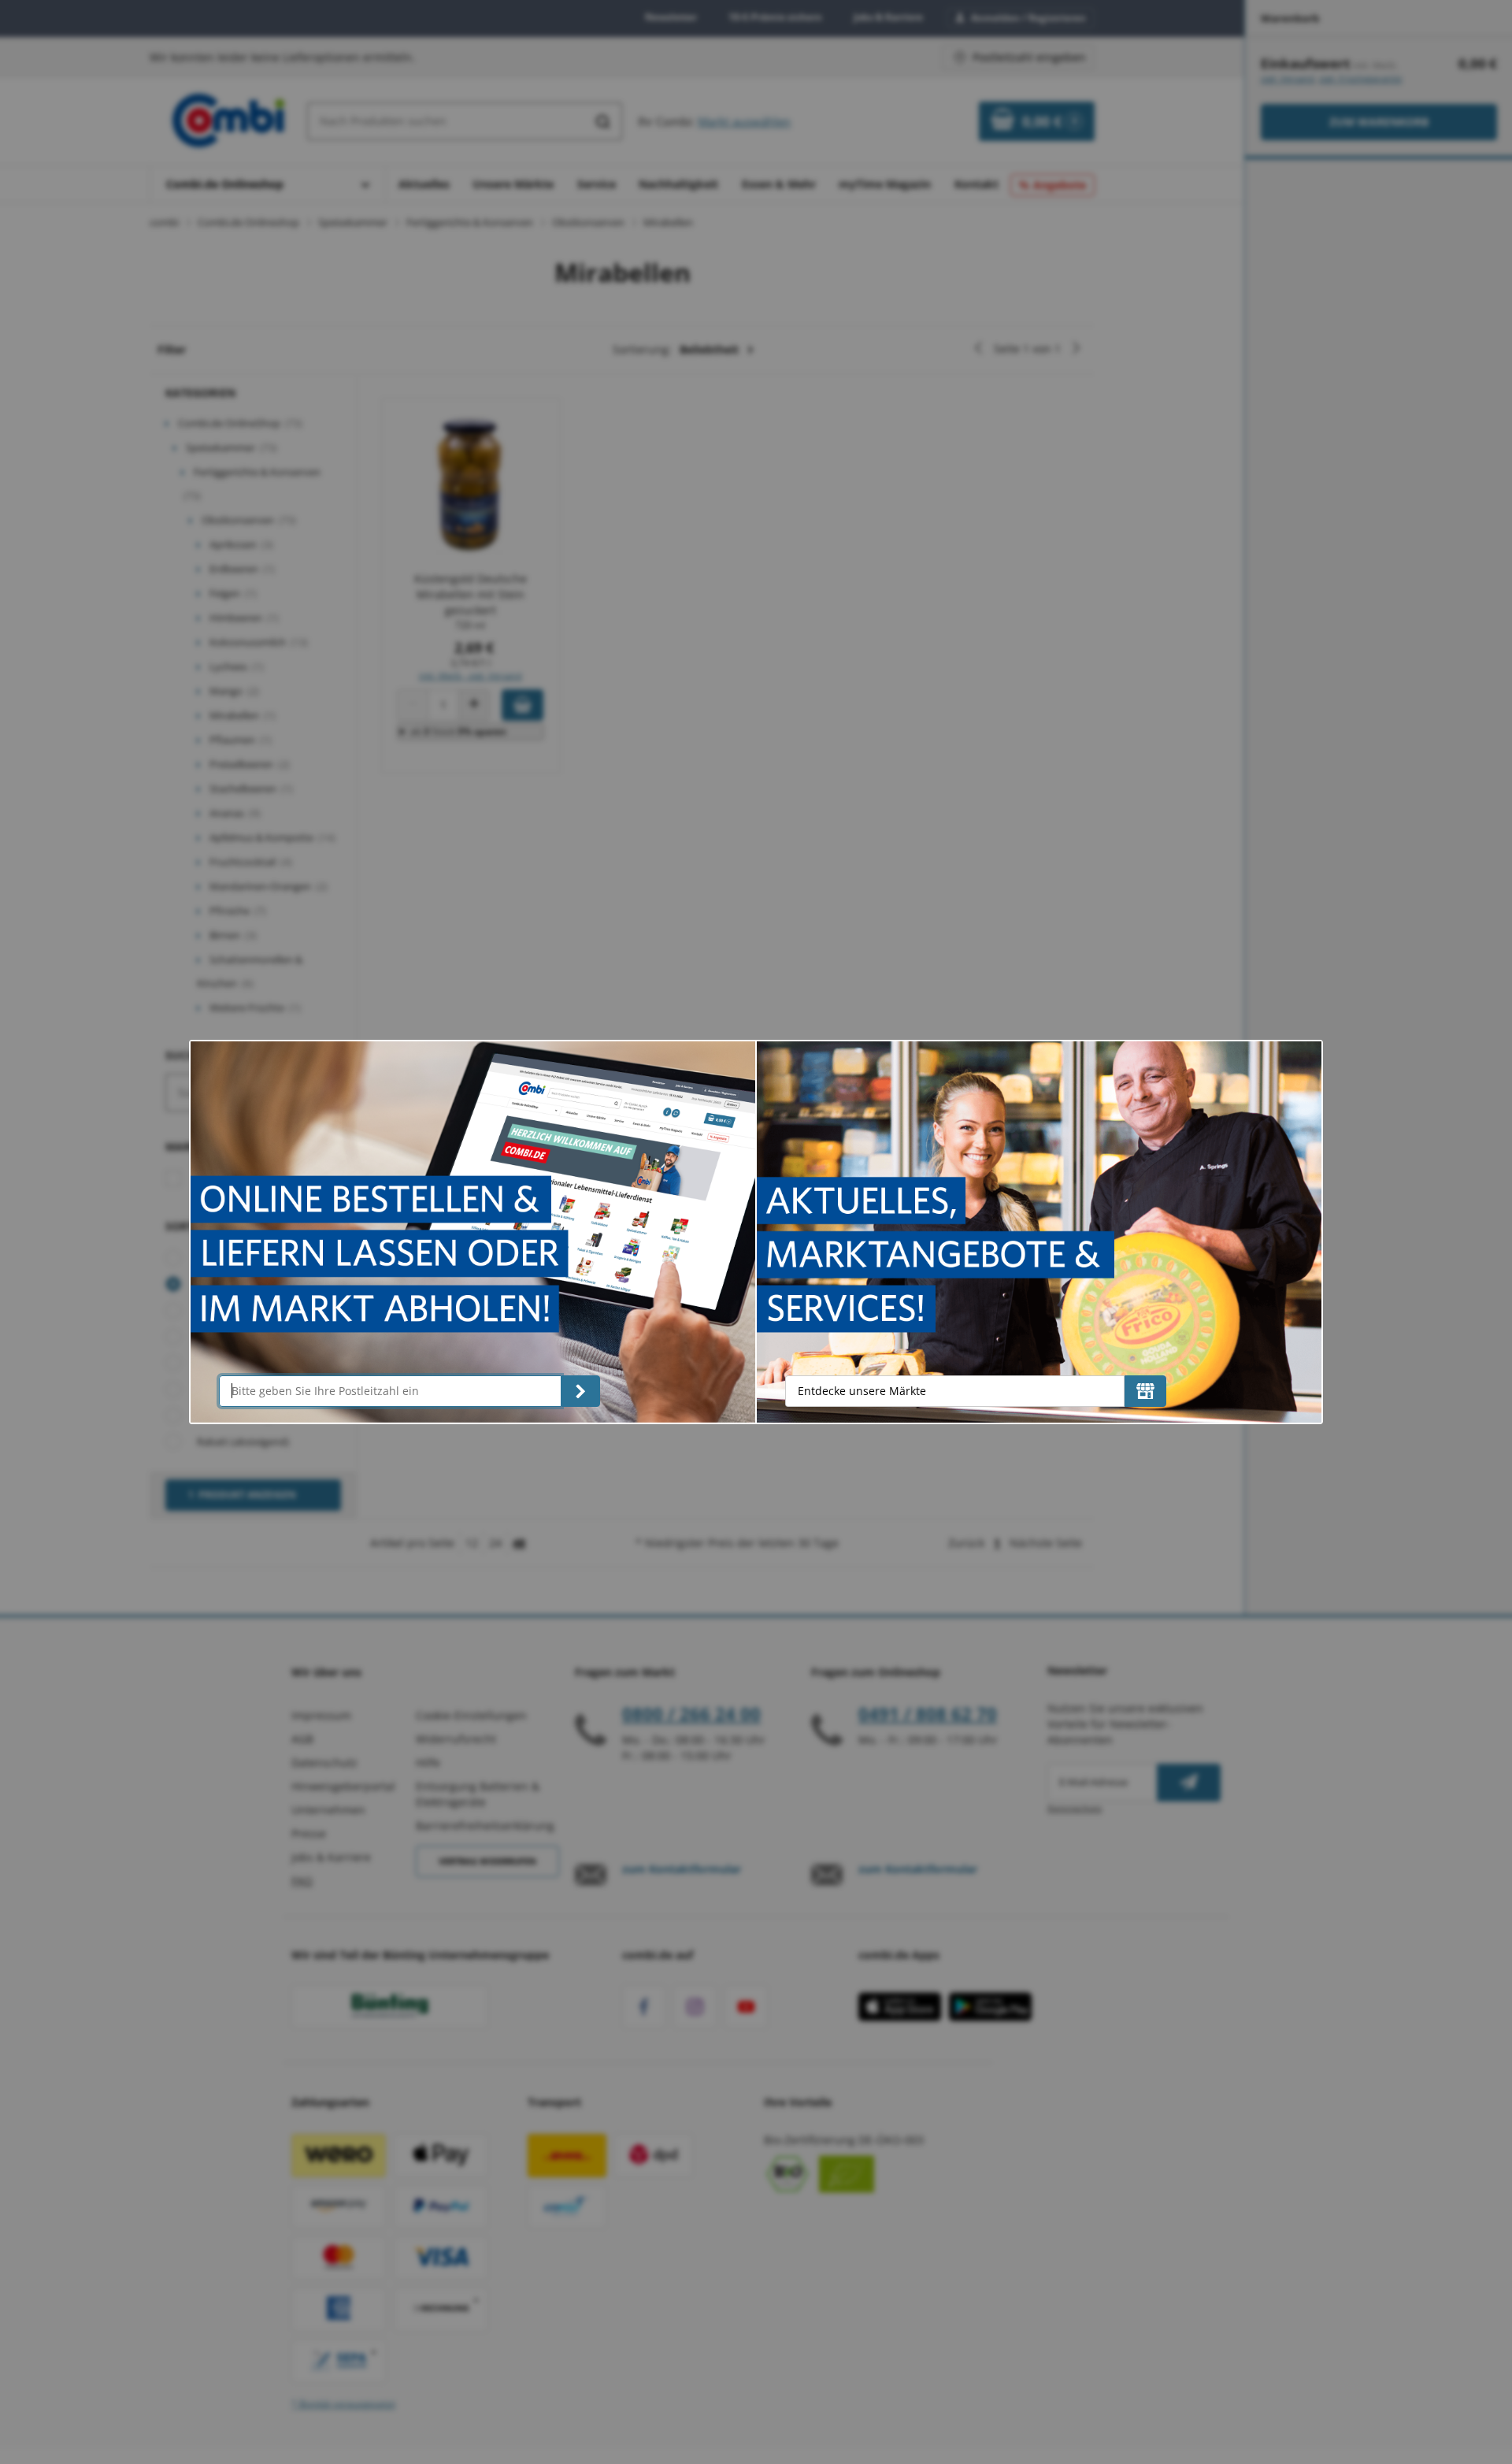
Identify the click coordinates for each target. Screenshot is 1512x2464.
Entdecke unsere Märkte (862, 1391)
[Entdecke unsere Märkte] (1145, 1391)
